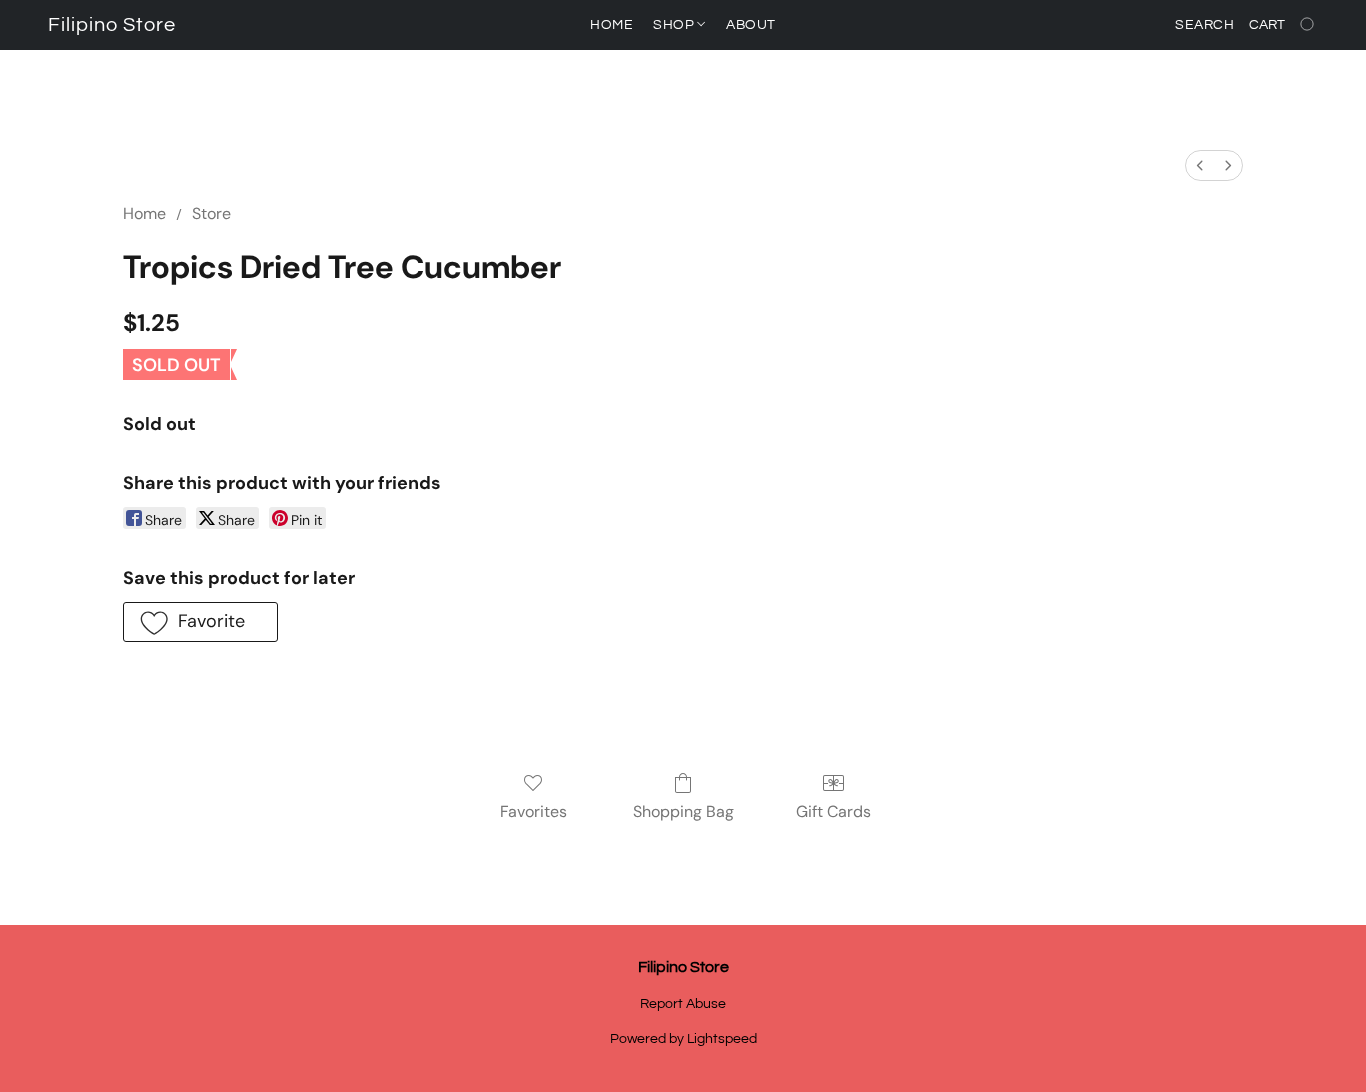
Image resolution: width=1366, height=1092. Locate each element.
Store (211, 213)
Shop (675, 25)
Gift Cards (833, 811)
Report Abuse (683, 1004)
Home (611, 25)
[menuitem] (1200, 165)
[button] (112, 25)
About (751, 25)
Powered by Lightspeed (683, 1039)
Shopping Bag (683, 811)
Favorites (533, 811)
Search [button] (1204, 25)
